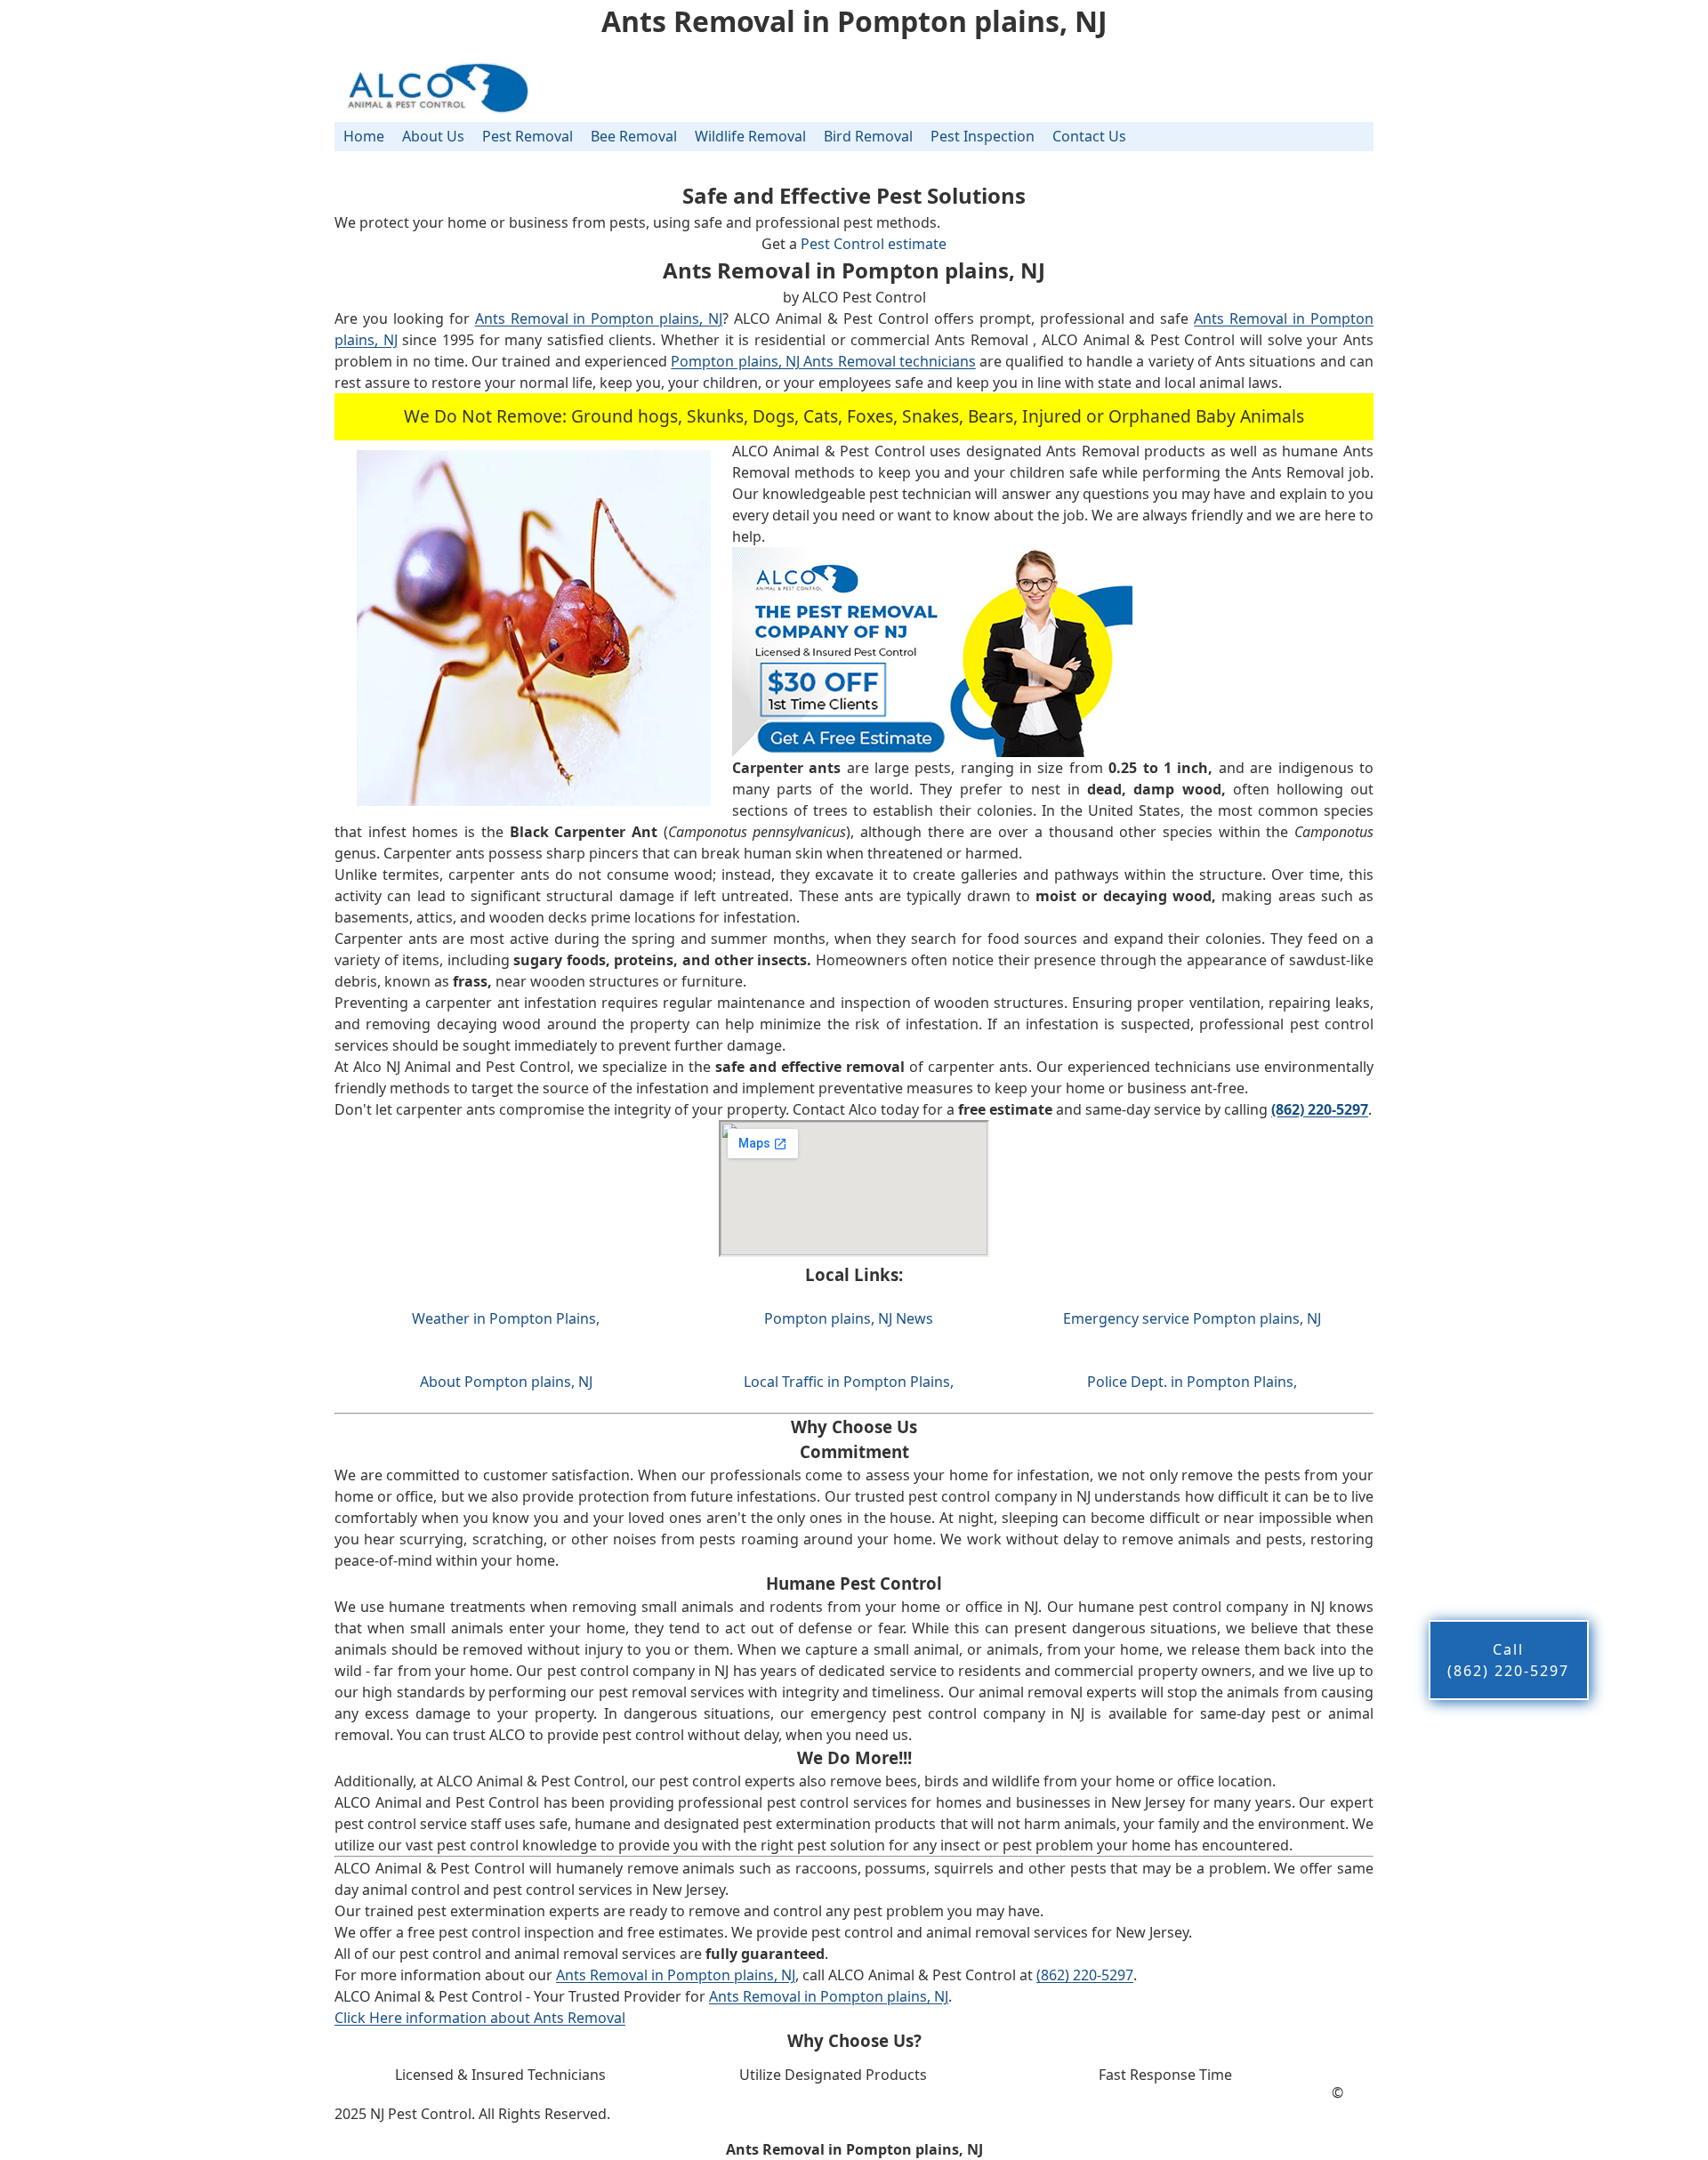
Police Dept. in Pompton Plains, (1192, 1382)
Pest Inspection (983, 136)
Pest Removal (528, 136)
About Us (433, 136)
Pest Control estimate (874, 244)
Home (364, 136)
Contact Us (1089, 136)
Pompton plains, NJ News (849, 1318)
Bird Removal (868, 136)
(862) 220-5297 (1085, 1975)
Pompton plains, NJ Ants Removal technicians (823, 361)
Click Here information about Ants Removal (480, 2018)
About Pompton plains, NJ (506, 1382)
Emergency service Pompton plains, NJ (1192, 1318)
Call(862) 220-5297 (1508, 1660)
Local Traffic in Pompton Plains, (849, 1382)
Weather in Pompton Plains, (506, 1318)
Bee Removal (634, 136)
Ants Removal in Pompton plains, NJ (599, 318)
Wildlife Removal (750, 136)
